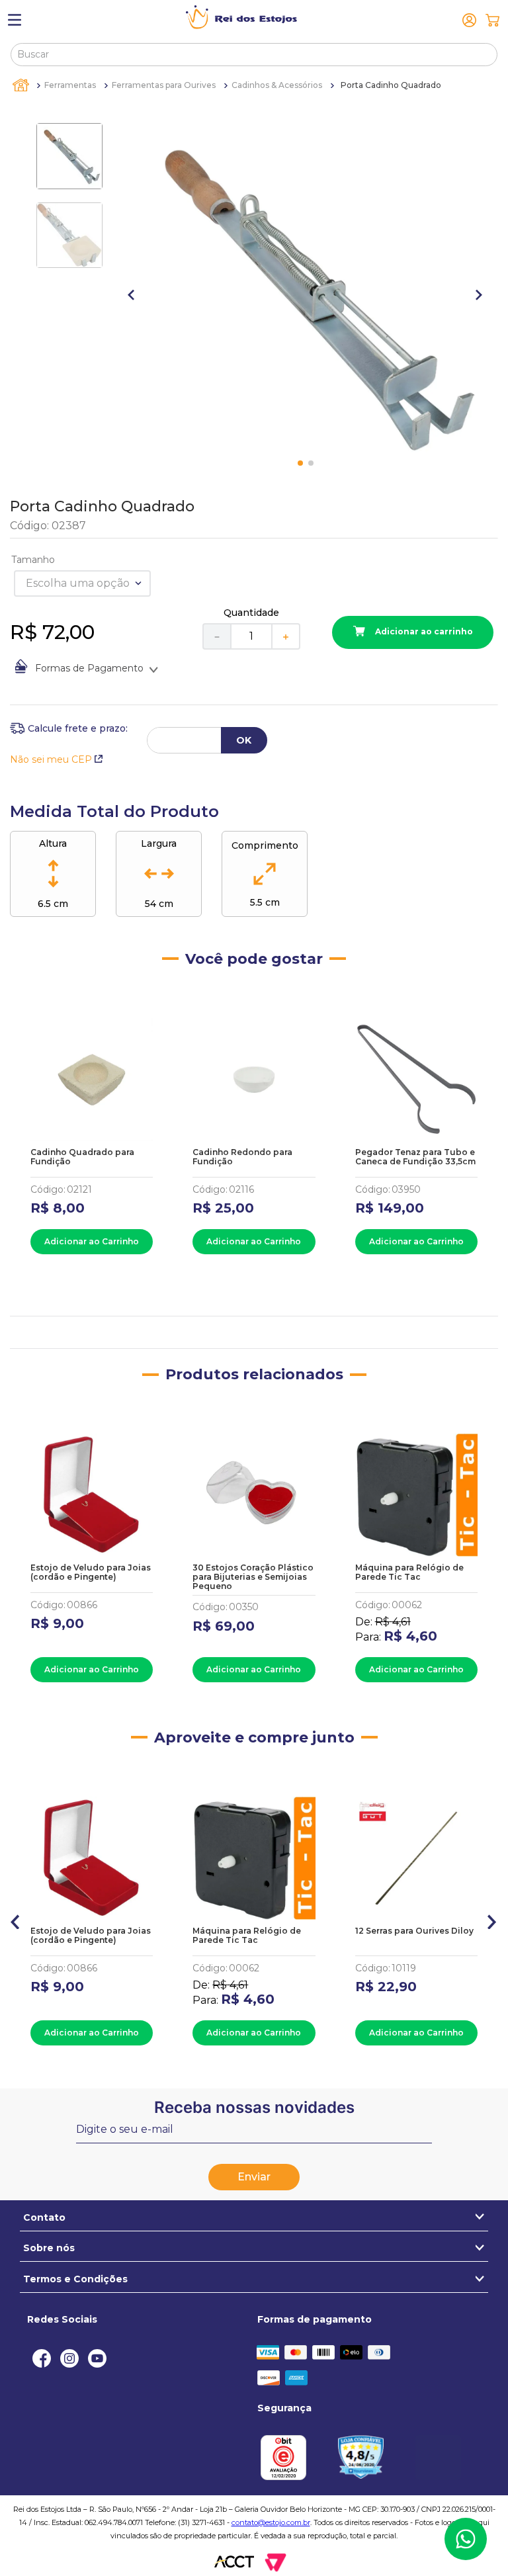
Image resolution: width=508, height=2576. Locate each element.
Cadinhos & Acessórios (277, 85)
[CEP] (69, 728)
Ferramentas (70, 85)
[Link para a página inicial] (22, 85)
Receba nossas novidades (254, 2107)
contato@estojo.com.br (271, 2522)
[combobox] (254, 54)
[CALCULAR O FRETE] (244, 740)
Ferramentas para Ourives (164, 85)
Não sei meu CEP (51, 759)
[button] (16, 1919)
